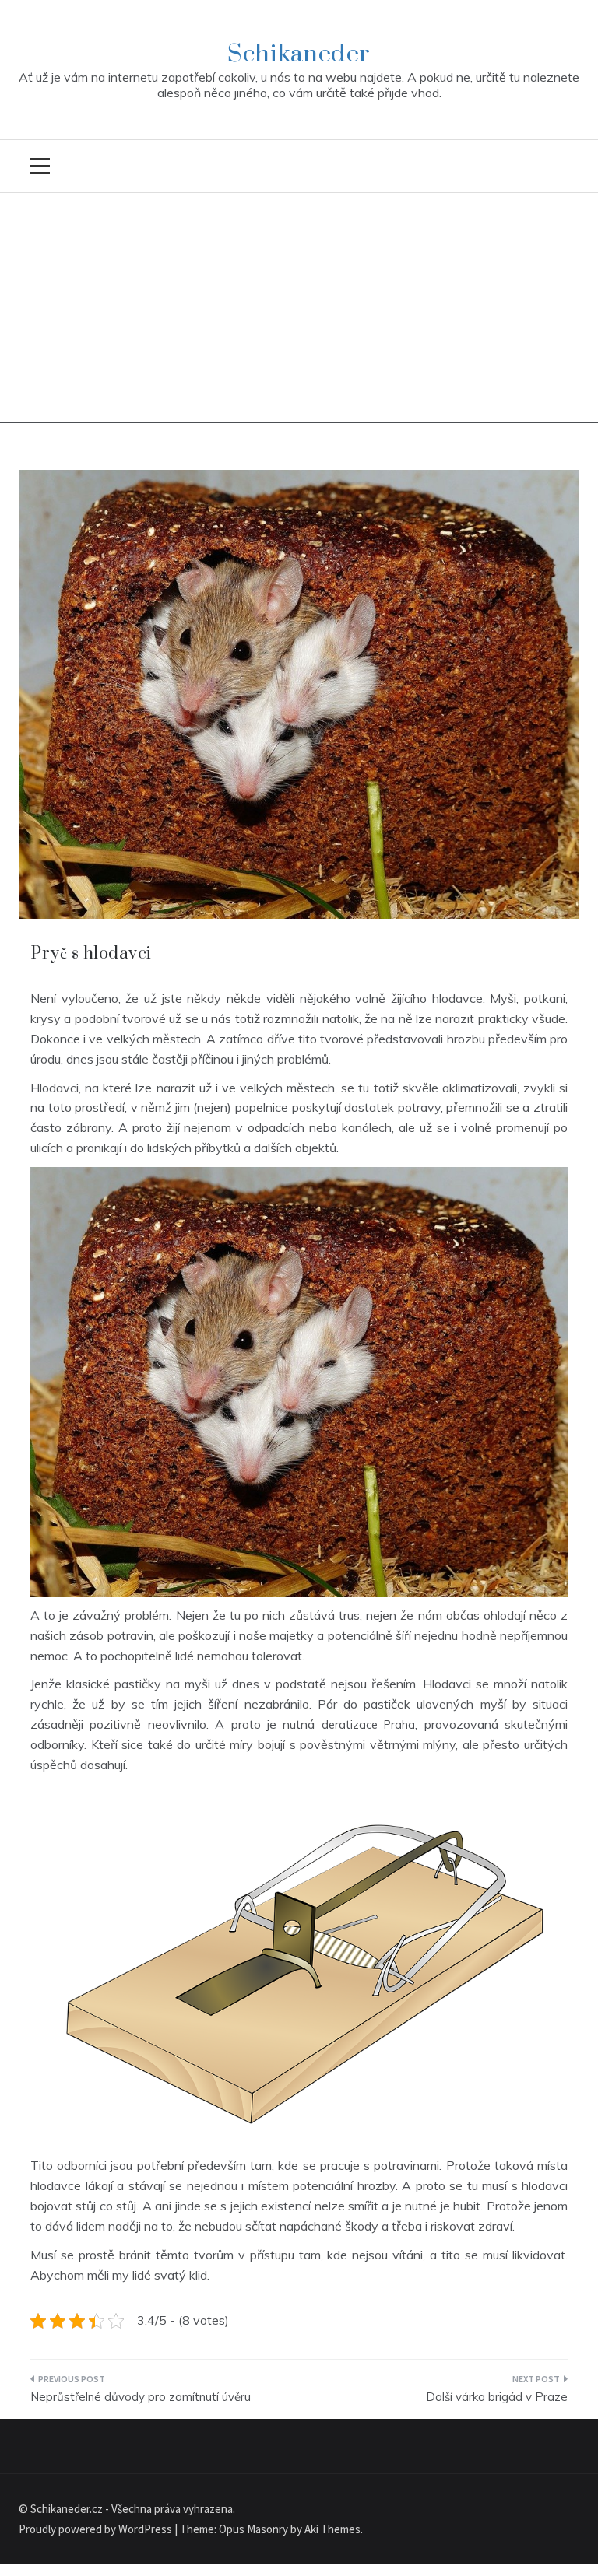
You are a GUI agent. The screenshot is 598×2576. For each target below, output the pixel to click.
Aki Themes (332, 2529)
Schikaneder (299, 54)
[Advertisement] (299, 314)
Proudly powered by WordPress (97, 2529)
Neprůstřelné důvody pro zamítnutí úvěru (141, 2397)
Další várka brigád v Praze (497, 2397)
